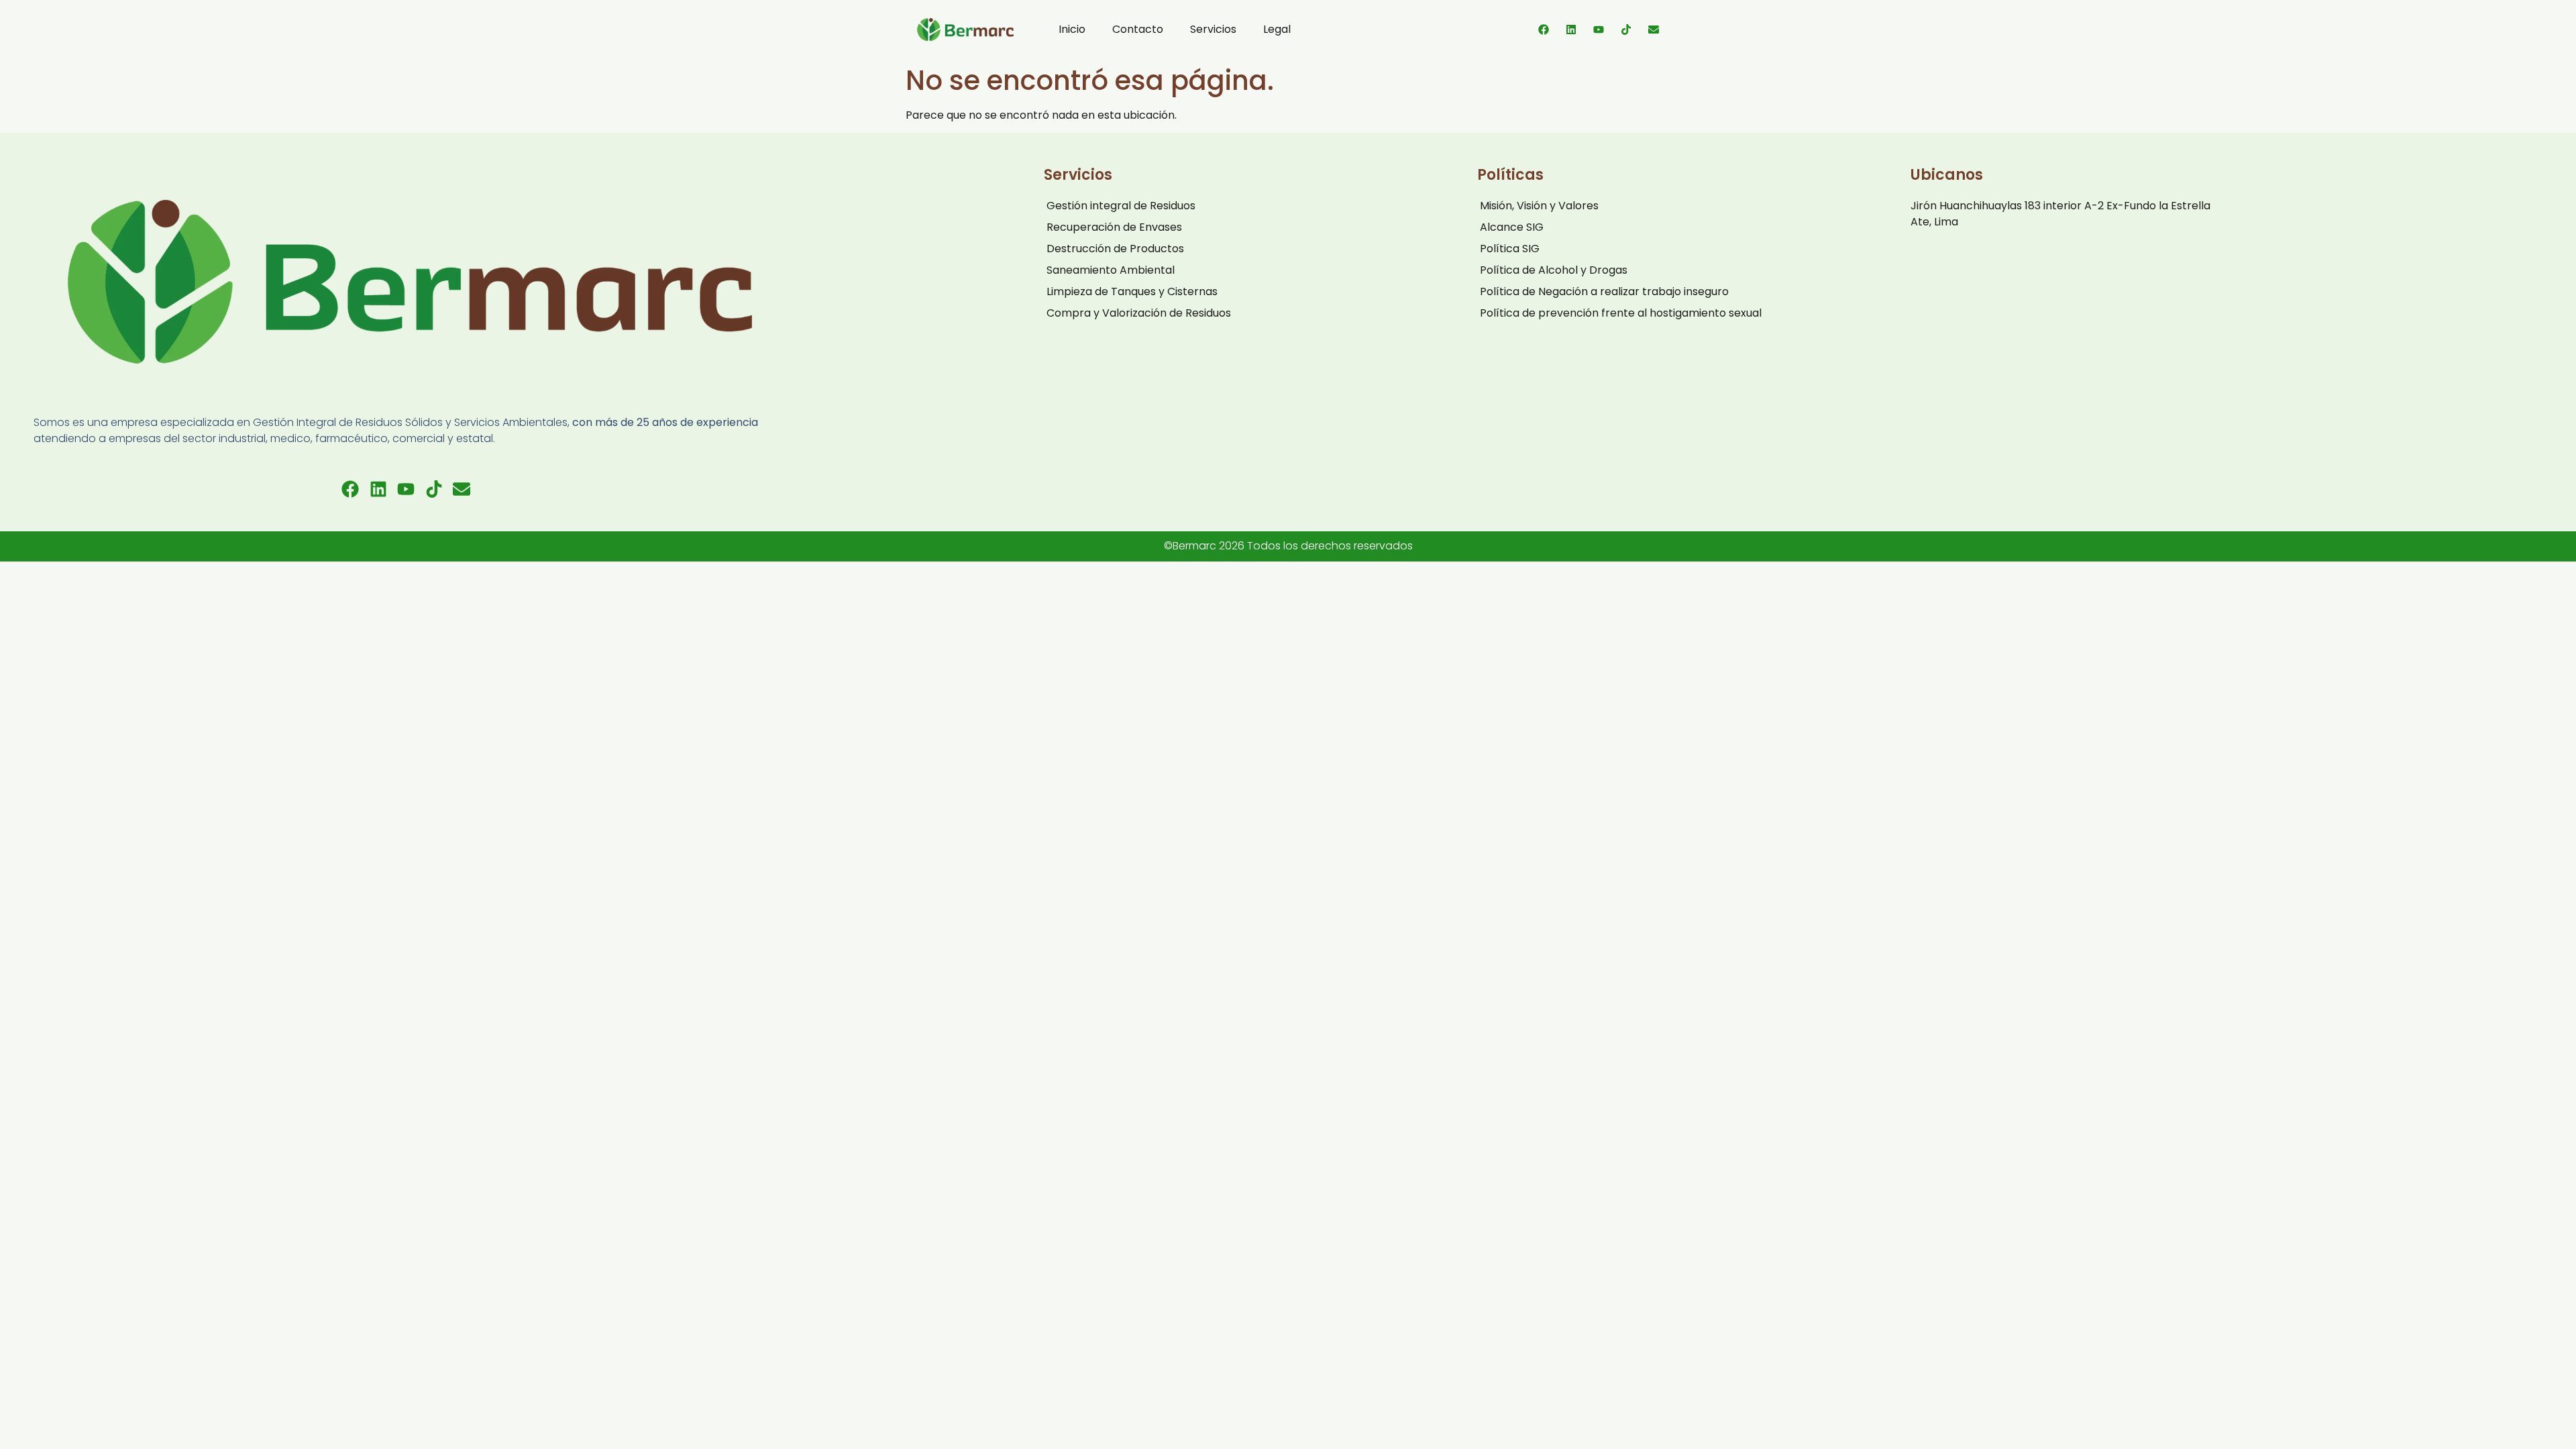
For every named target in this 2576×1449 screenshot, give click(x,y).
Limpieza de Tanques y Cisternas (1132, 291)
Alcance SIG (1512, 227)
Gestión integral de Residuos (1121, 206)
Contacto (1138, 29)
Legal (1277, 29)
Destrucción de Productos (1115, 249)
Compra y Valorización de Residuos (1139, 313)
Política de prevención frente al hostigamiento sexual (1621, 313)
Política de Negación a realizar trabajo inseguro (1604, 291)
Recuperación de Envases (1114, 227)
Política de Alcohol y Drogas (1554, 270)
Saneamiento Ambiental (1111, 270)
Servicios (1213, 29)
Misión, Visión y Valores (1539, 206)
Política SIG (1510, 249)
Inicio (1072, 29)
